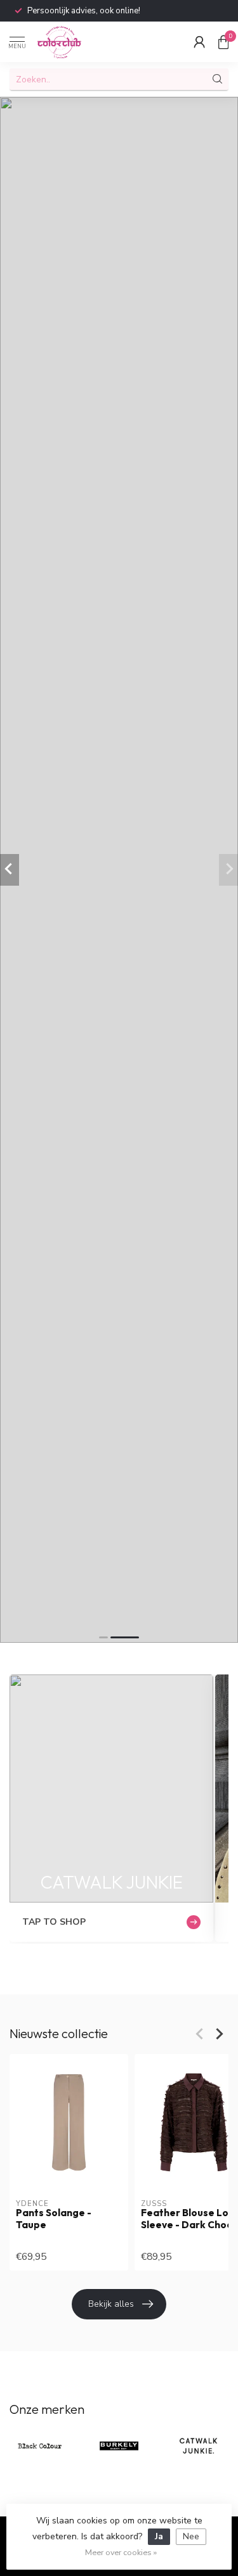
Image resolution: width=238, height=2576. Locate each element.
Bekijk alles (111, 2304)
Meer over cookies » (121, 2552)
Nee (191, 2536)
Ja (159, 2536)
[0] (223, 42)
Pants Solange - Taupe (54, 2219)
